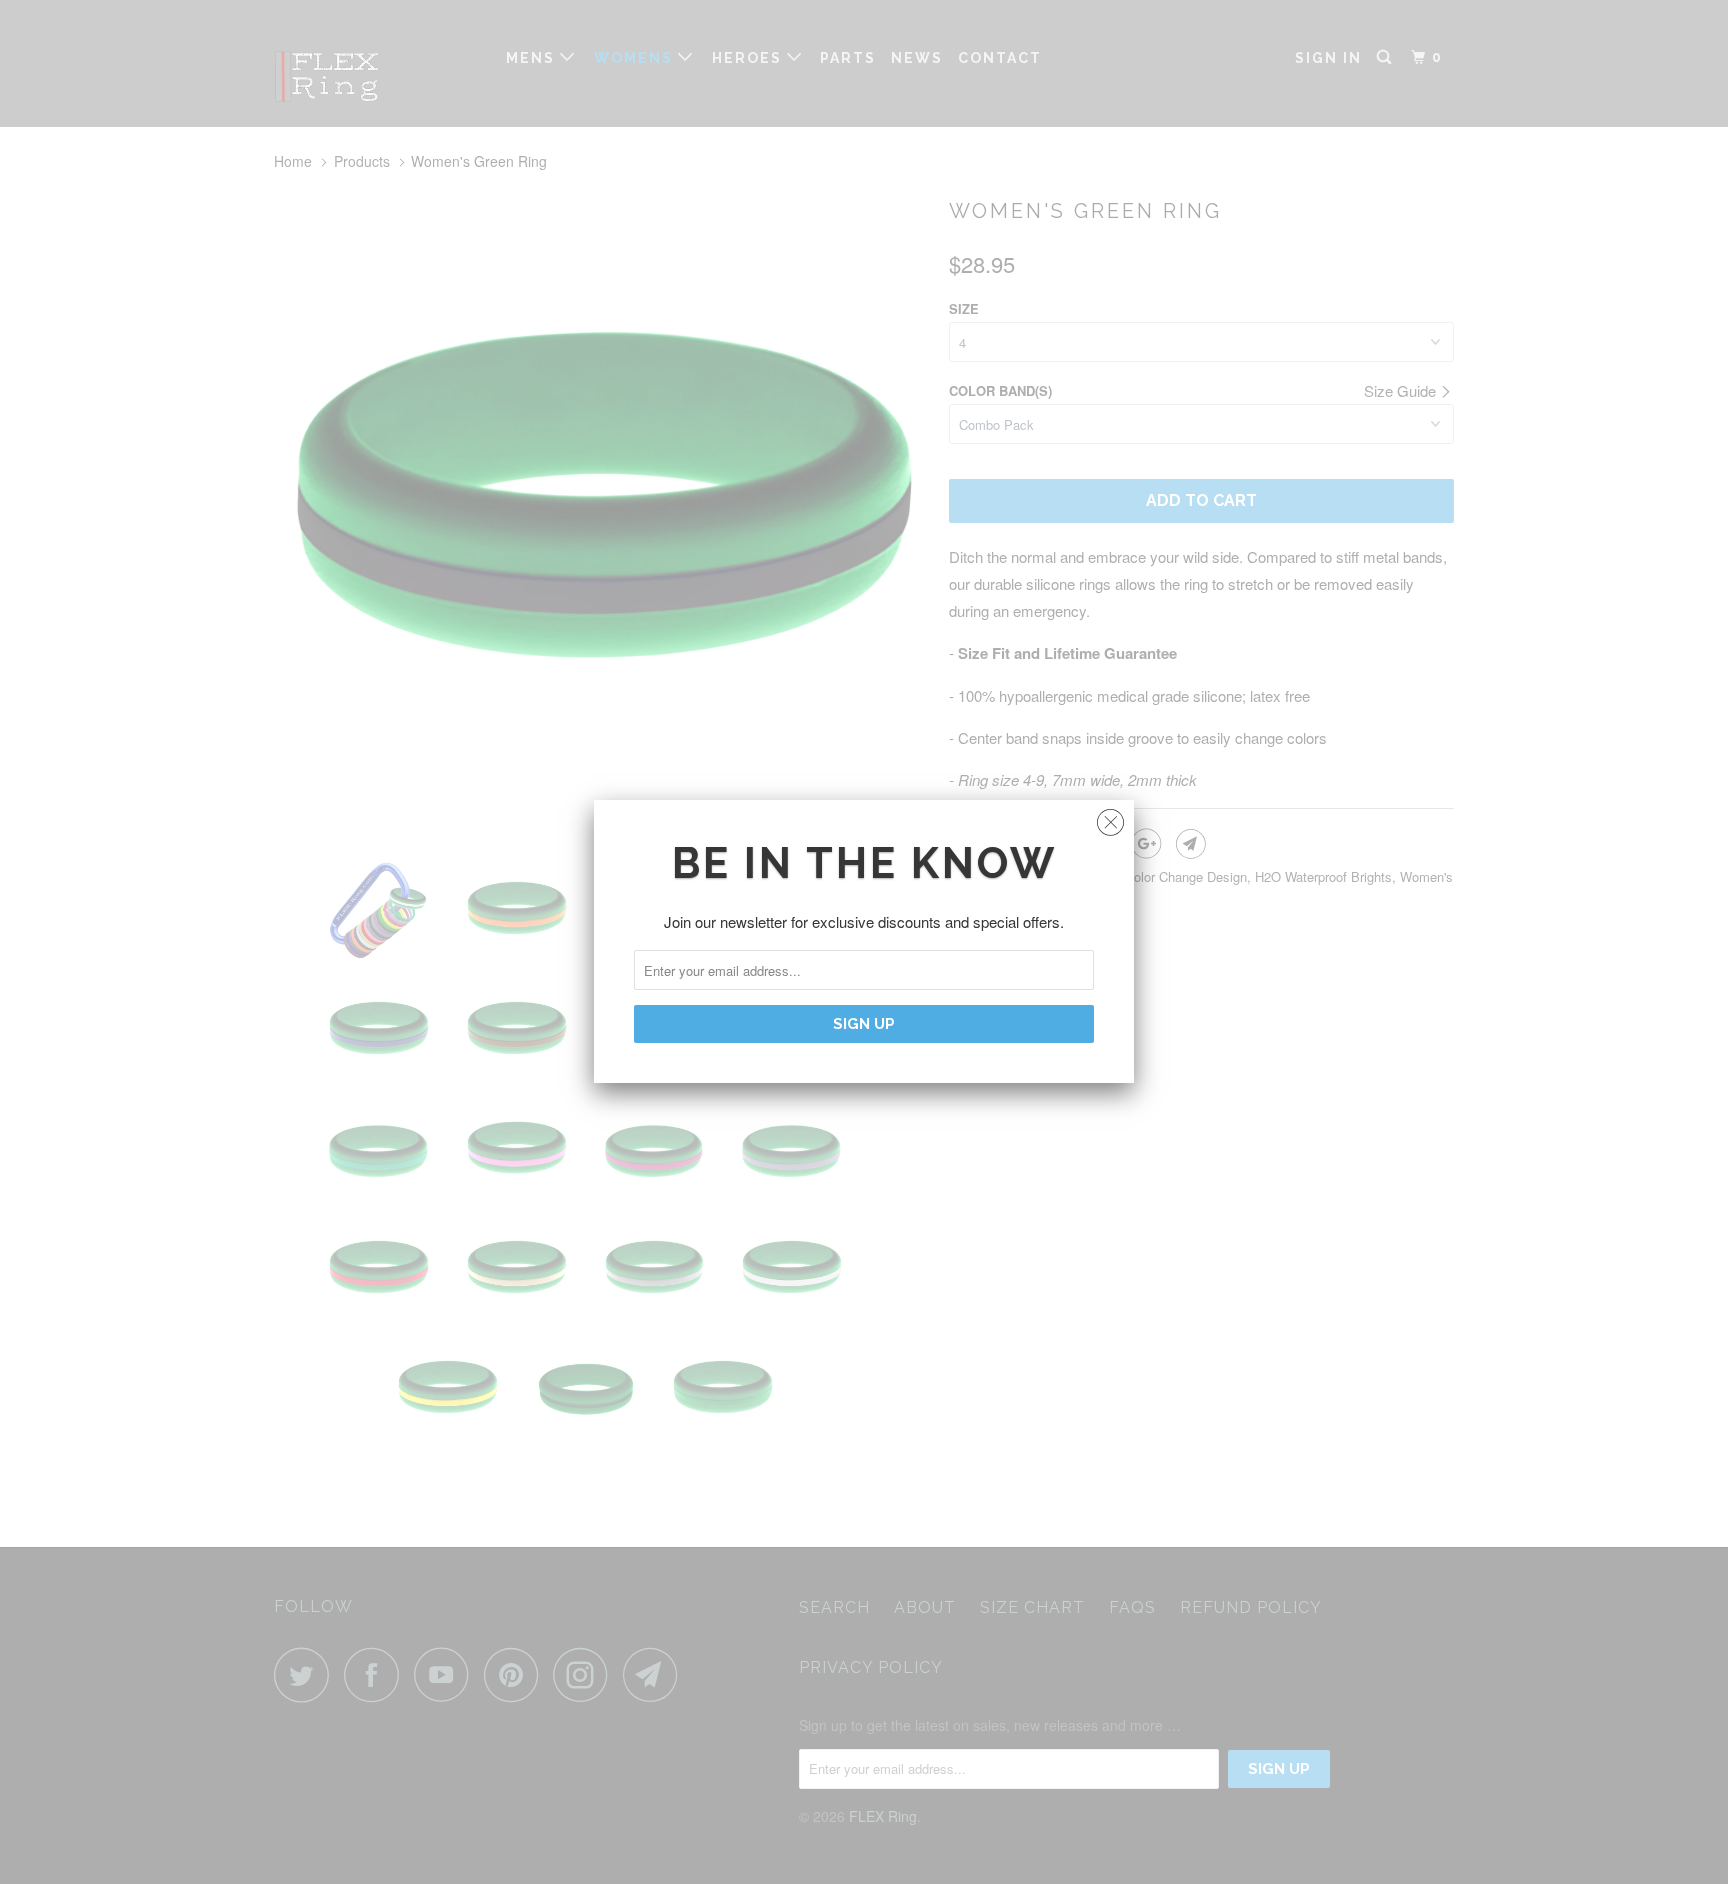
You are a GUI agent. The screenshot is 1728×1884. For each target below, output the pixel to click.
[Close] (1110, 817)
